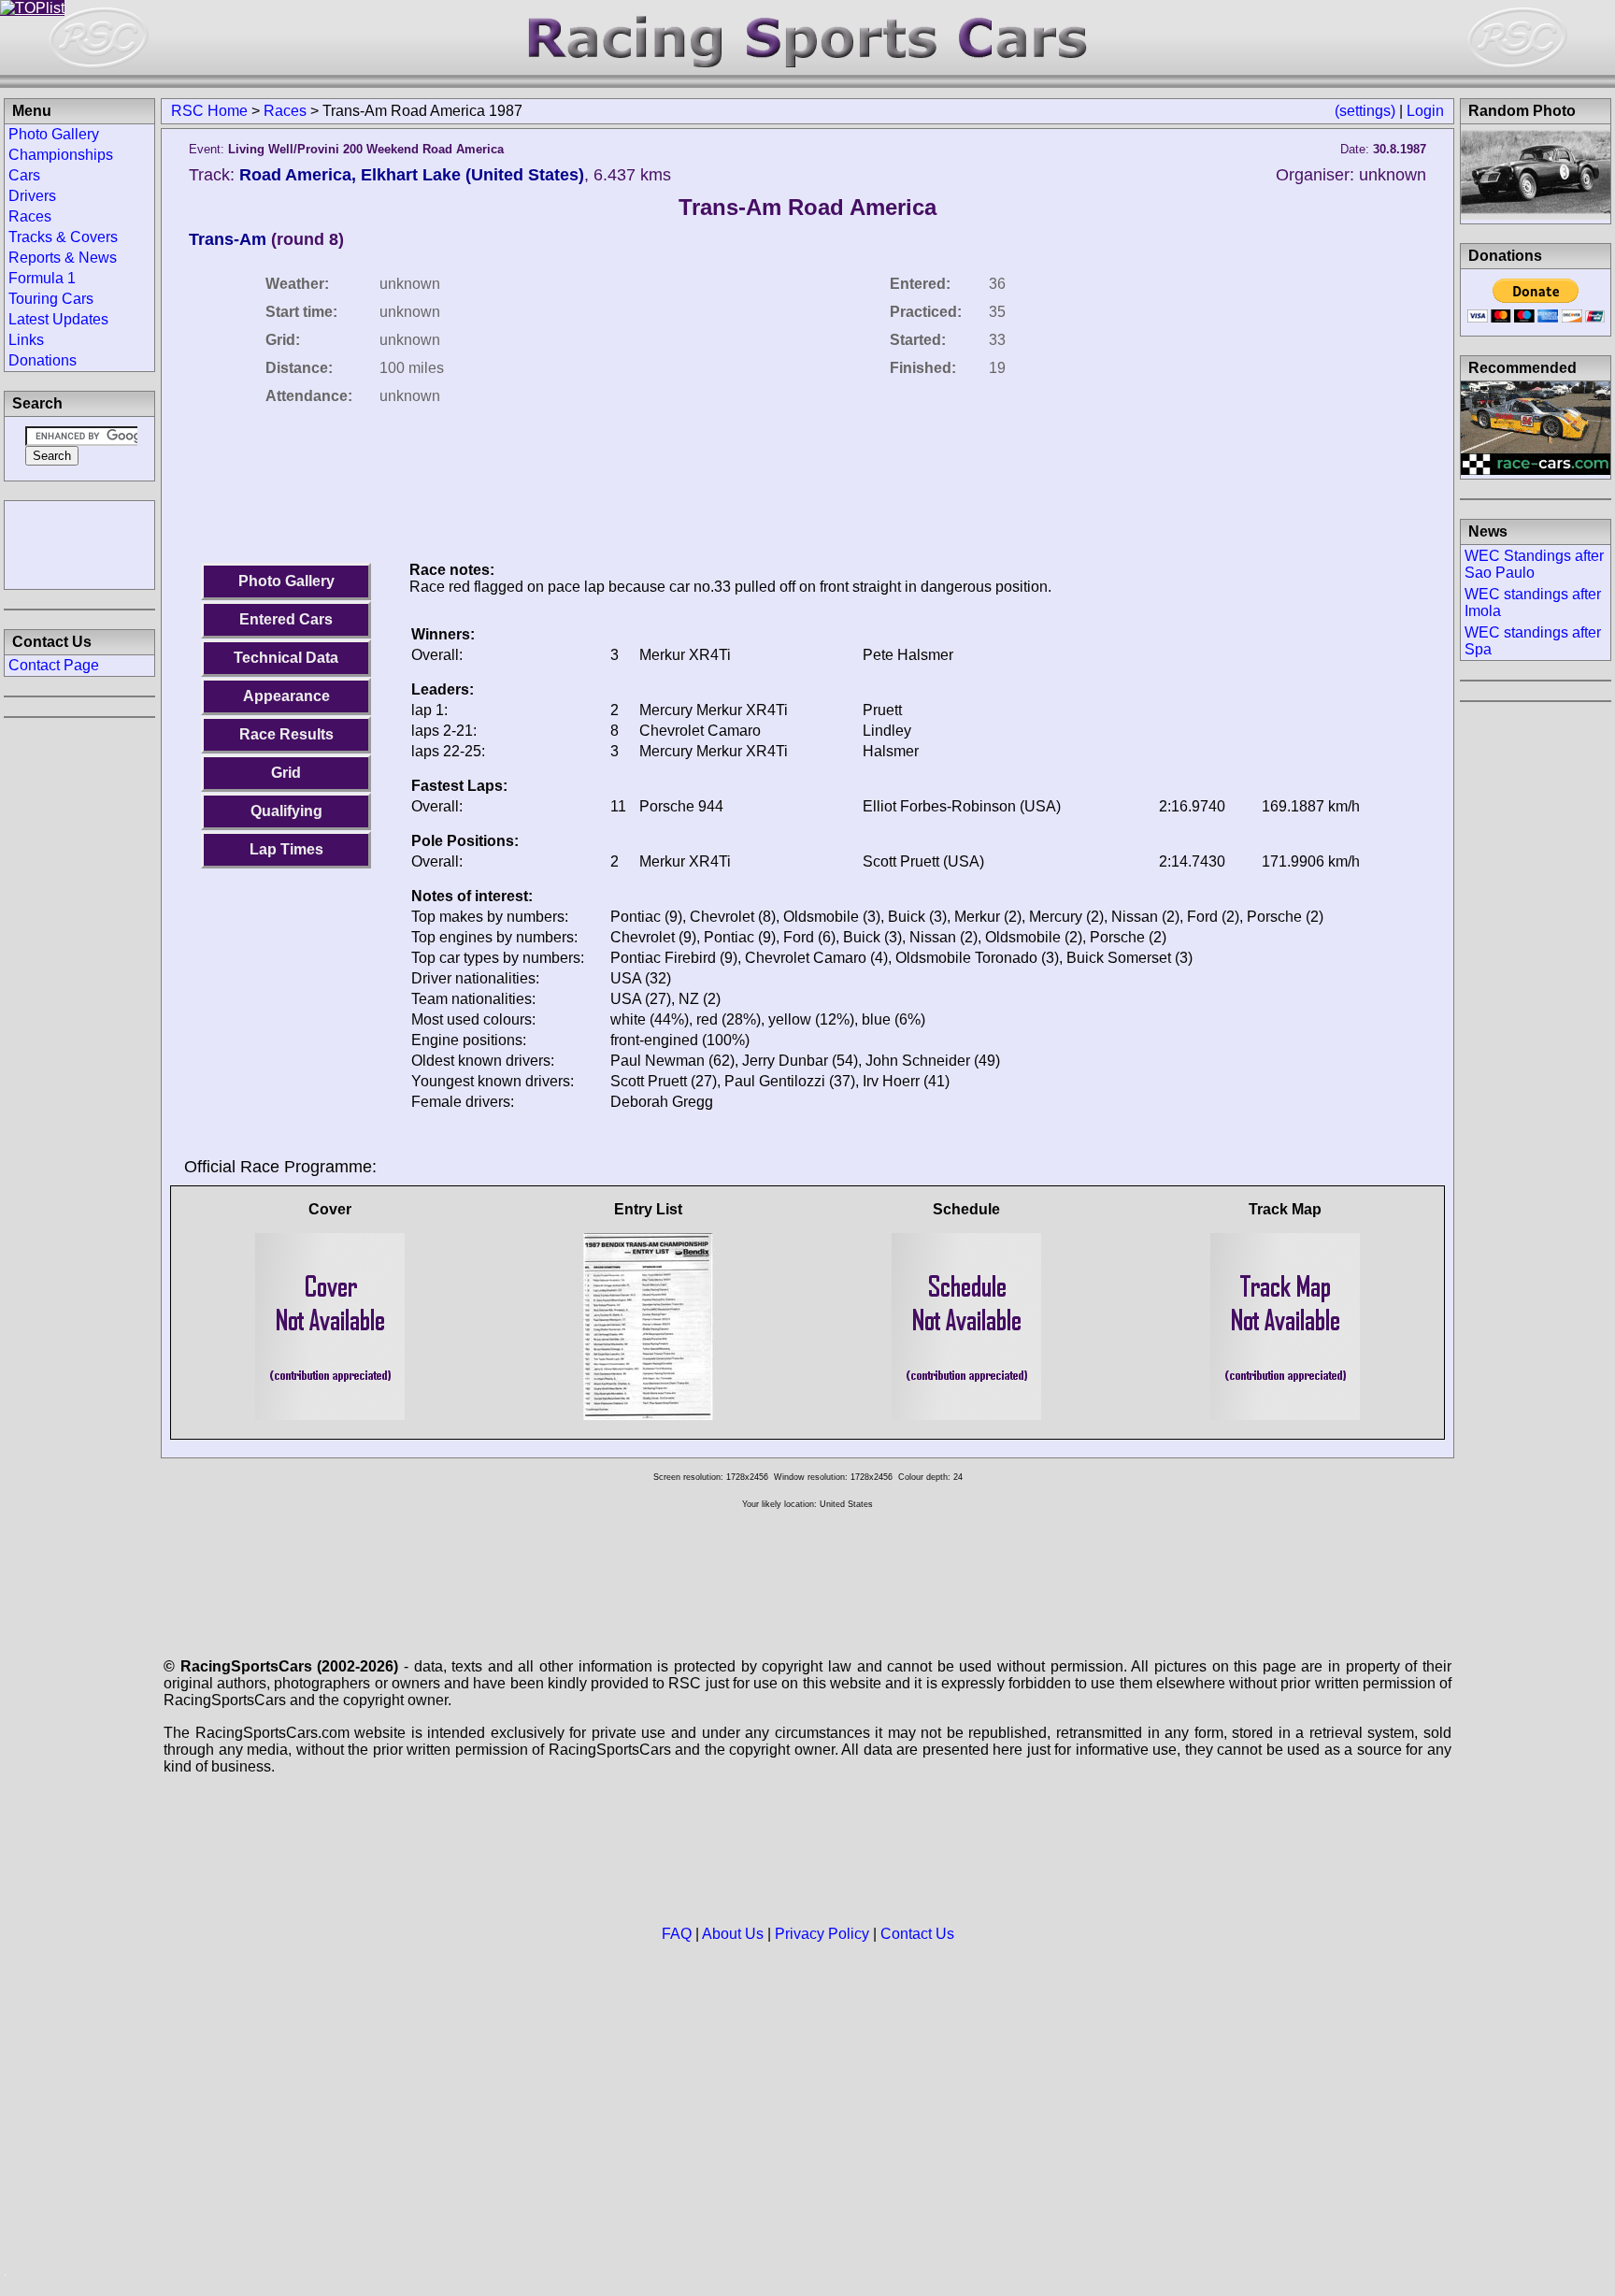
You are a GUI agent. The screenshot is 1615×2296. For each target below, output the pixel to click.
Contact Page (54, 665)
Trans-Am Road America (807, 207)
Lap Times (286, 849)
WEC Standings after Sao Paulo (1534, 564)
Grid (286, 773)
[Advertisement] (79, 543)
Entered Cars (286, 619)
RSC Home (209, 111)
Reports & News (63, 258)
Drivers (32, 196)
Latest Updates (58, 319)
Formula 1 (42, 278)
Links (26, 340)
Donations (43, 360)
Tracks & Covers (63, 237)
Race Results (286, 734)
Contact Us (917, 1934)
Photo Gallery (286, 581)
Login (1425, 111)
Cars (24, 175)
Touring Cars (51, 299)
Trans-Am (228, 239)
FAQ (677, 1934)
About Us (733, 1934)
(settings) (1365, 111)
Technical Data (286, 658)
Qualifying (286, 811)
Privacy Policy (822, 1934)
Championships (61, 155)
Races (285, 111)
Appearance (286, 696)
